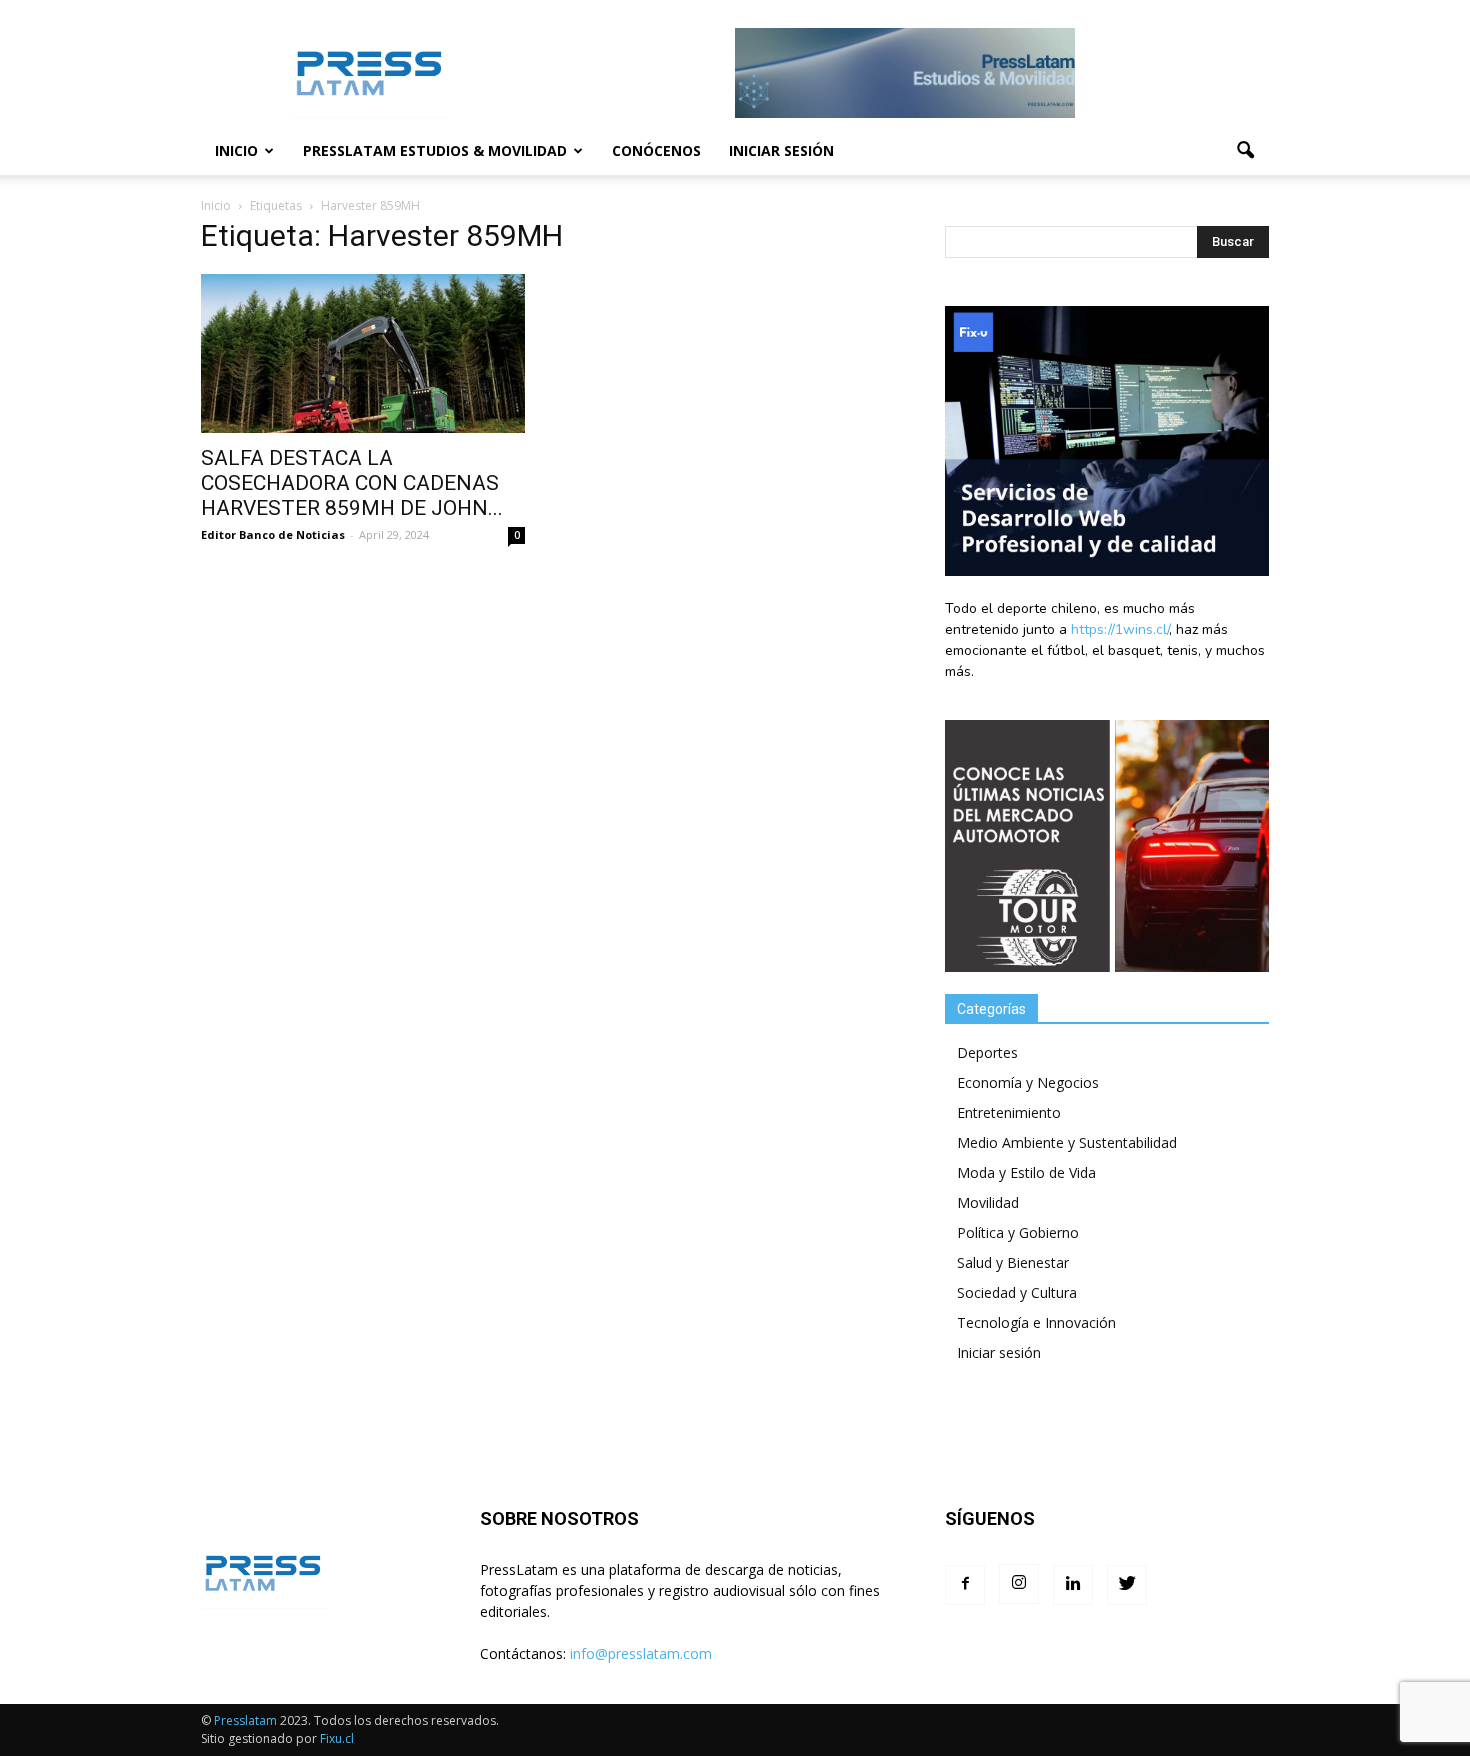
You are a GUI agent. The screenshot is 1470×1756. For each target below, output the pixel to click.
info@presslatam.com (641, 1653)
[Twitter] (1127, 1585)
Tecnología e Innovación (1036, 1322)
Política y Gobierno (1018, 1232)
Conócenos (656, 150)
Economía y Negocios (1028, 1082)
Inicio (236, 150)
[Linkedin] (1073, 1585)
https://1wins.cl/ (1120, 629)
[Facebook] (965, 1585)
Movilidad (988, 1202)
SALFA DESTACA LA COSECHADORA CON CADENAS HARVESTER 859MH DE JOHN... (352, 483)
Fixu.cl (337, 1738)
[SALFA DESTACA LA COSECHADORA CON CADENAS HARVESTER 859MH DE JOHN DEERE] (363, 353)
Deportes (987, 1052)
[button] (1245, 151)
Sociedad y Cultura (1017, 1292)
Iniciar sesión (781, 150)
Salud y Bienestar (1013, 1262)
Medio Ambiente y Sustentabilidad (1067, 1142)
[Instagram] (1019, 1584)
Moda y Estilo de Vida (1026, 1172)
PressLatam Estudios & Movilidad (435, 150)
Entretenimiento (1009, 1112)
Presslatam (245, 1720)
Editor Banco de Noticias (273, 534)
